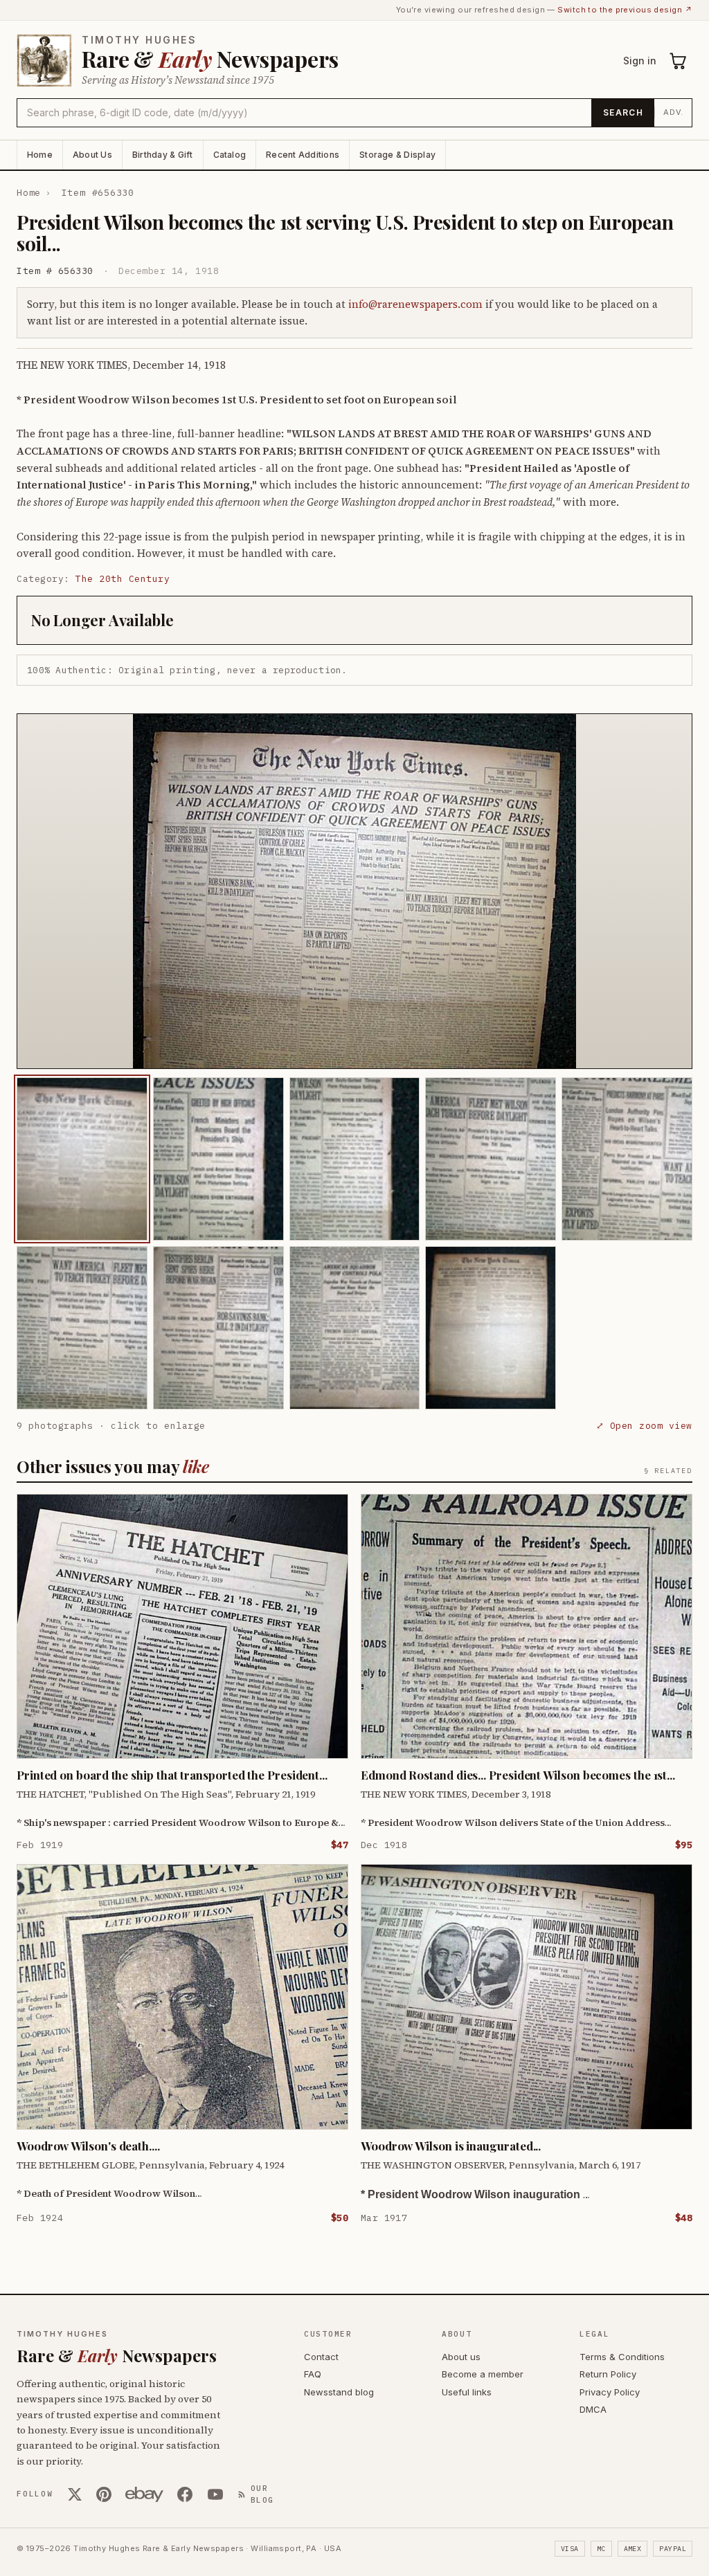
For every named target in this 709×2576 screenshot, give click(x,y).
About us (461, 2357)
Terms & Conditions (622, 2357)
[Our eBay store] (144, 2494)
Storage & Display (397, 155)
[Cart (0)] (679, 61)
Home (40, 155)
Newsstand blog (339, 2392)
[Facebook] (185, 2494)
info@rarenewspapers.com (415, 304)
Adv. (673, 112)
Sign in (640, 61)
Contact (321, 2357)
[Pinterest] (104, 2494)
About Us (92, 155)
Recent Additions (303, 155)
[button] (354, 891)
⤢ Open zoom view (644, 1426)
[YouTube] (215, 2494)
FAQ (313, 2374)
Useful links (467, 2392)
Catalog (230, 155)
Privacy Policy (610, 2392)
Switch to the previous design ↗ (625, 10)
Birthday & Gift (163, 155)
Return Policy (608, 2374)
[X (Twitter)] (75, 2494)
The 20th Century (123, 579)
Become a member (483, 2374)
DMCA (593, 2409)
